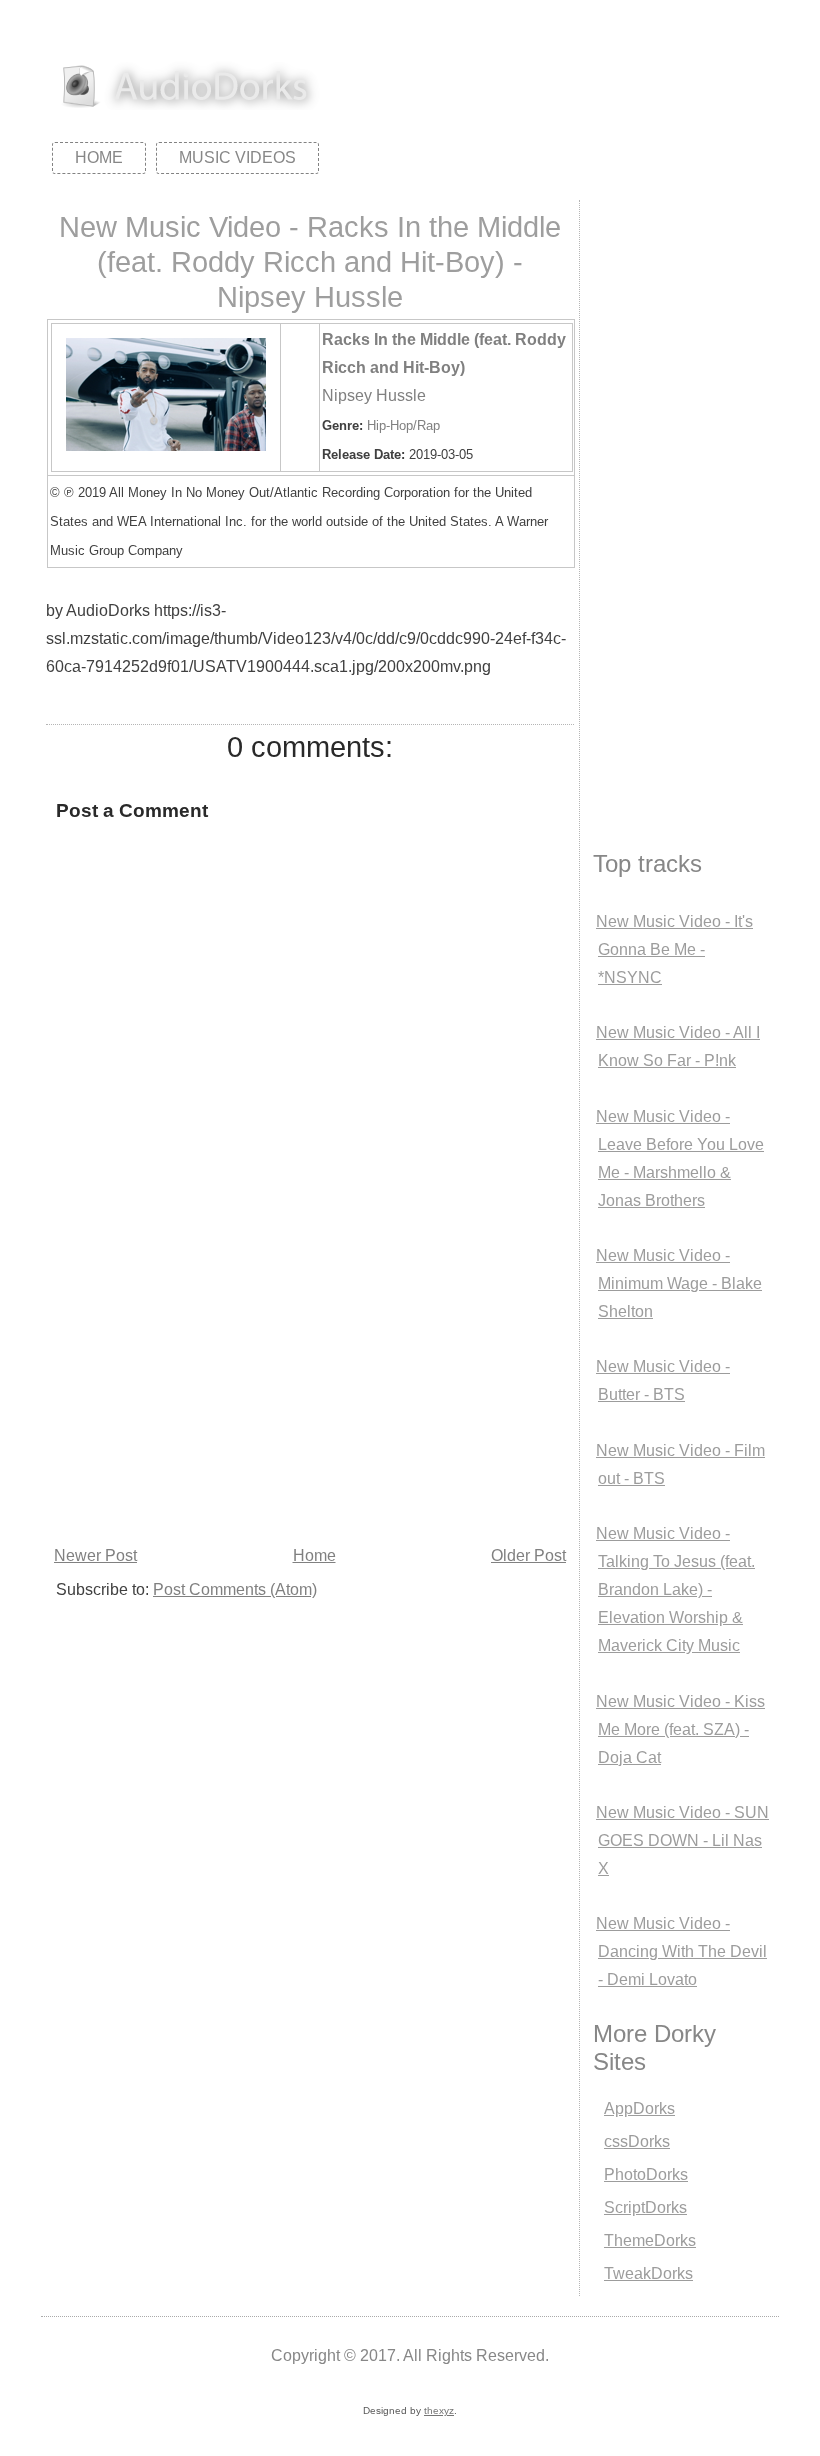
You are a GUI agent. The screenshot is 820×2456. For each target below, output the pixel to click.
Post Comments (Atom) (235, 1589)
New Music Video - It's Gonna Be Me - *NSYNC (674, 949)
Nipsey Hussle (374, 395)
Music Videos (237, 157)
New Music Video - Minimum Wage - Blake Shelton (679, 1283)
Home (99, 157)
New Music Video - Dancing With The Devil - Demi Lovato (681, 1951)
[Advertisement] (310, 1391)
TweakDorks (648, 2273)
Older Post (528, 1555)
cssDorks (637, 2141)
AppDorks (639, 2108)
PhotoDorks (646, 2174)
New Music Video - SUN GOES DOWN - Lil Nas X (682, 1840)
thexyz (439, 2410)
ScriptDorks (645, 2207)
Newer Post (95, 1555)
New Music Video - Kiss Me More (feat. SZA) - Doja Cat (680, 1729)
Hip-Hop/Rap (403, 425)
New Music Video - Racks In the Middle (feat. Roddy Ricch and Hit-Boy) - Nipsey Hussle (310, 262)
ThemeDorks (650, 2240)
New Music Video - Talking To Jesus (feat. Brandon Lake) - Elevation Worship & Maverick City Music (675, 1589)
